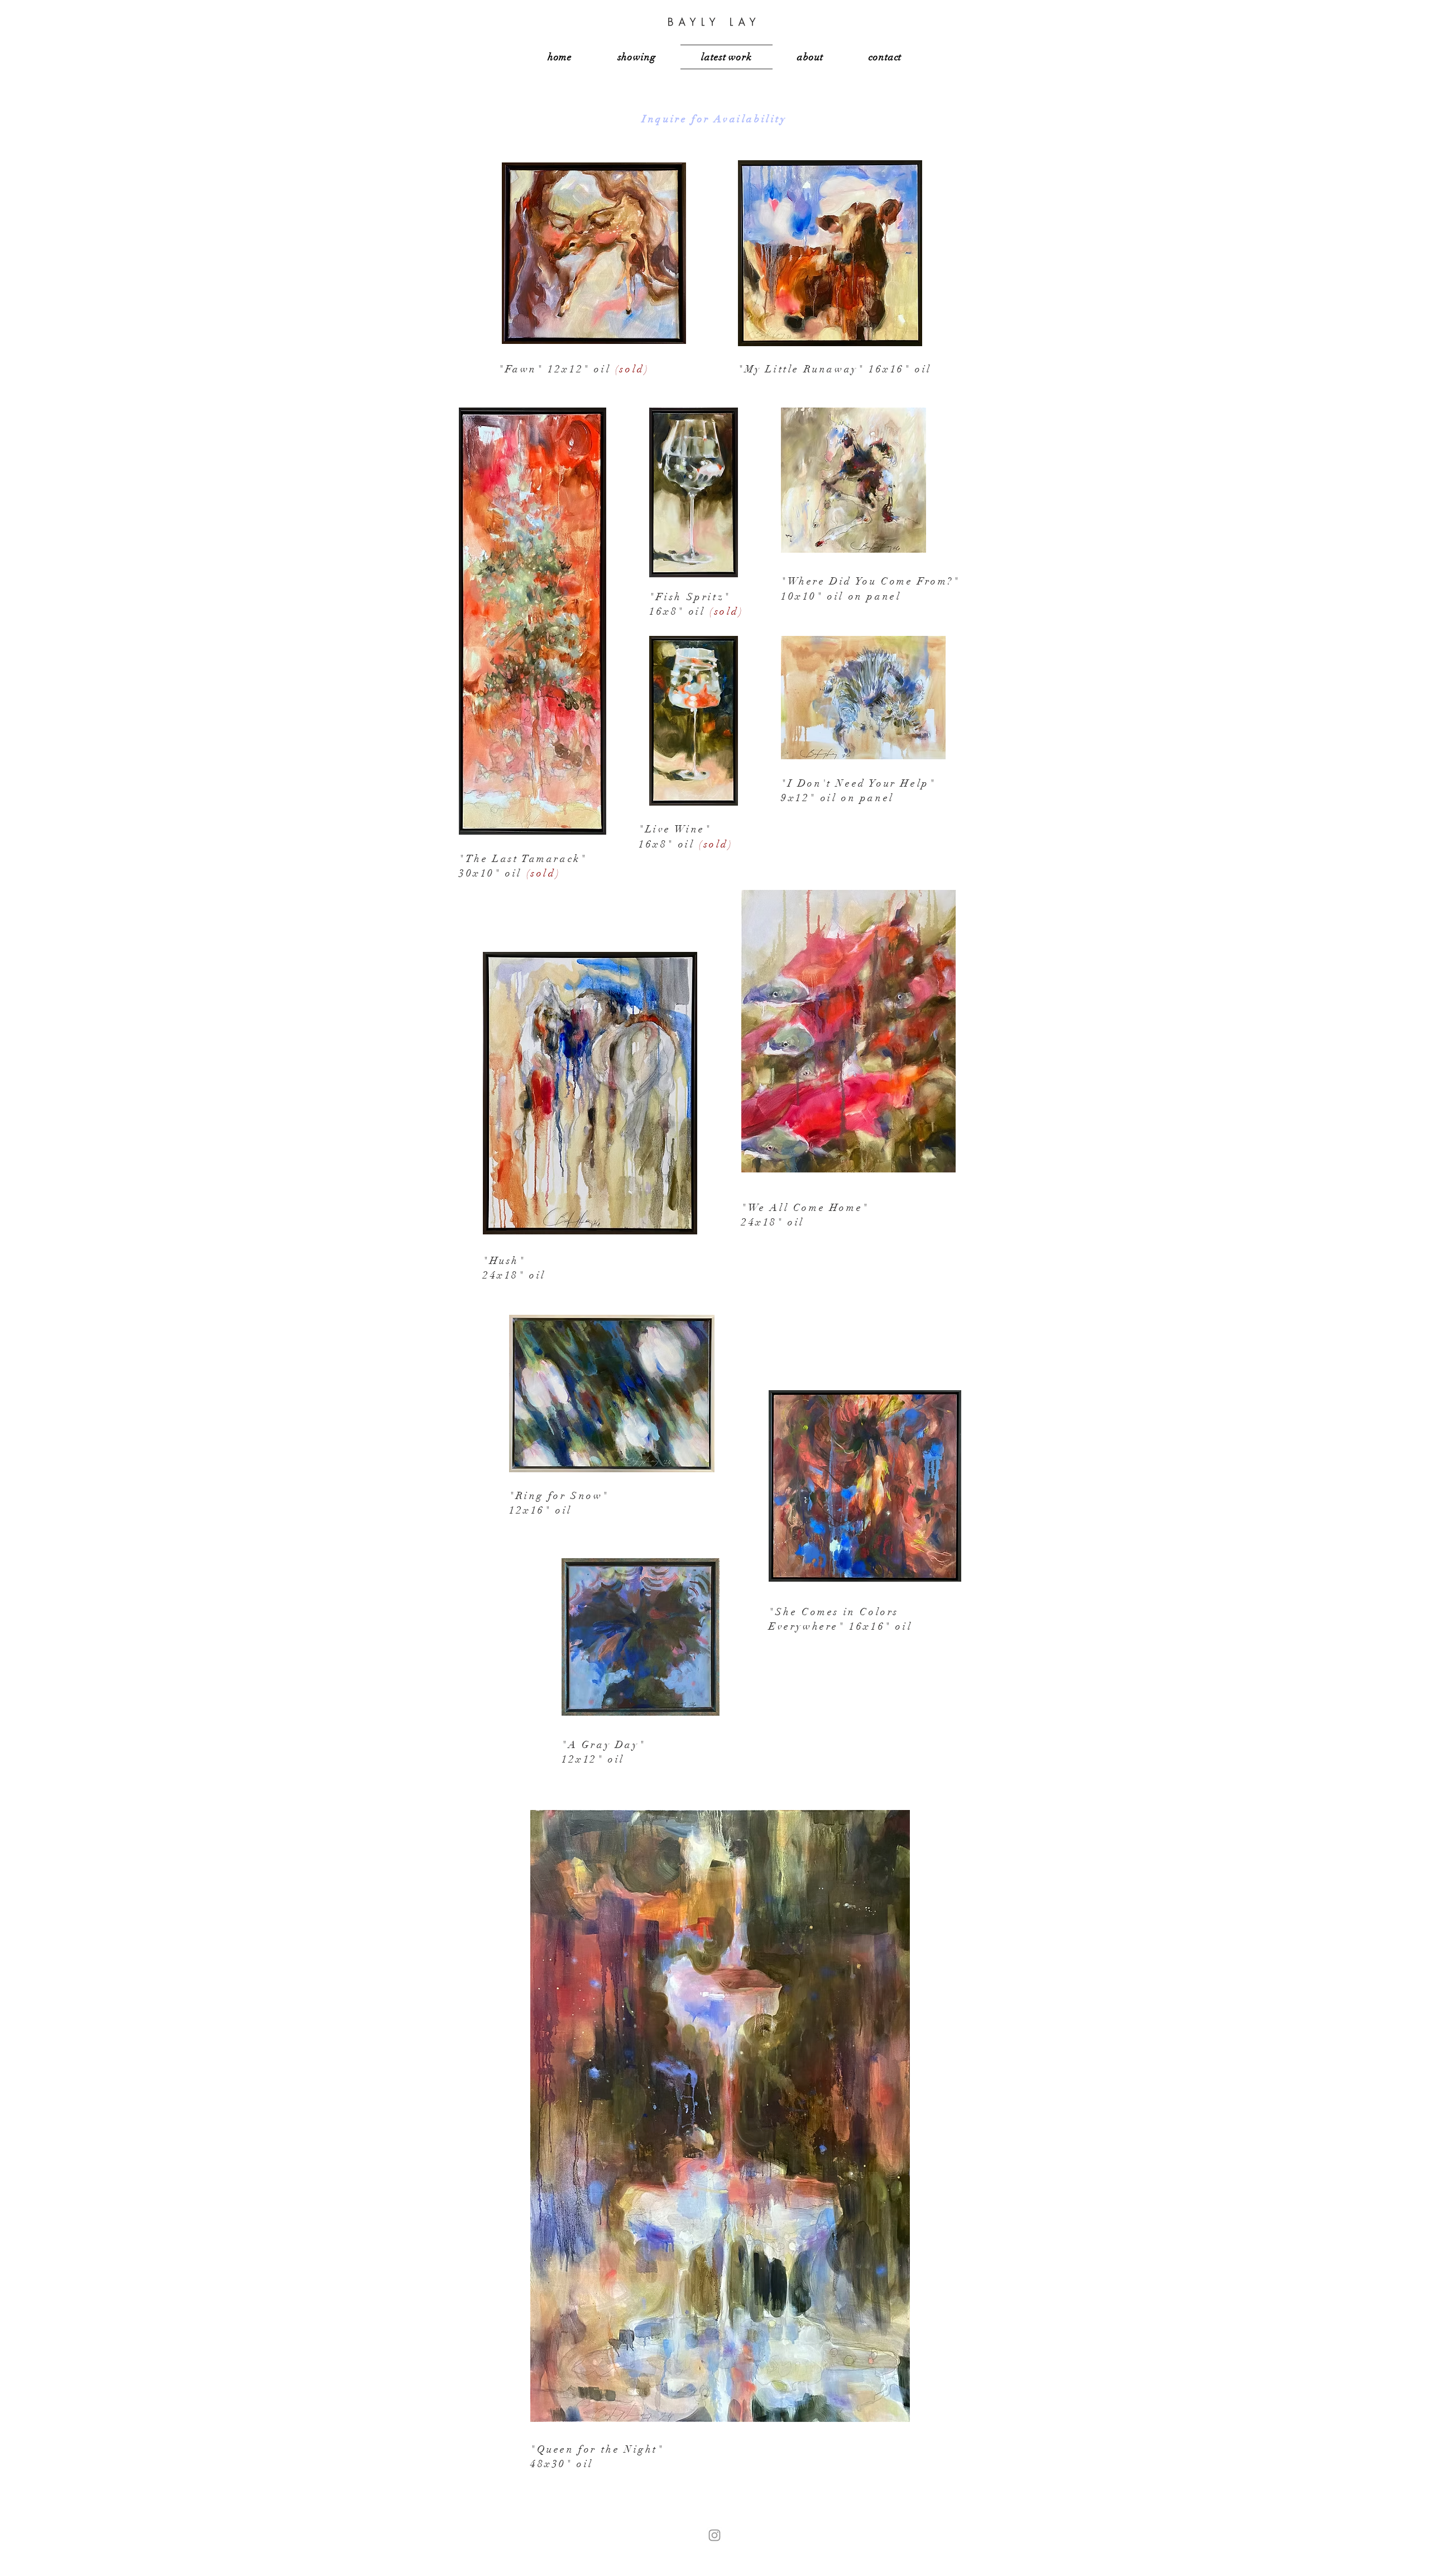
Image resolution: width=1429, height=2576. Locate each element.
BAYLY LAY (714, 22)
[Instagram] (714, 2535)
